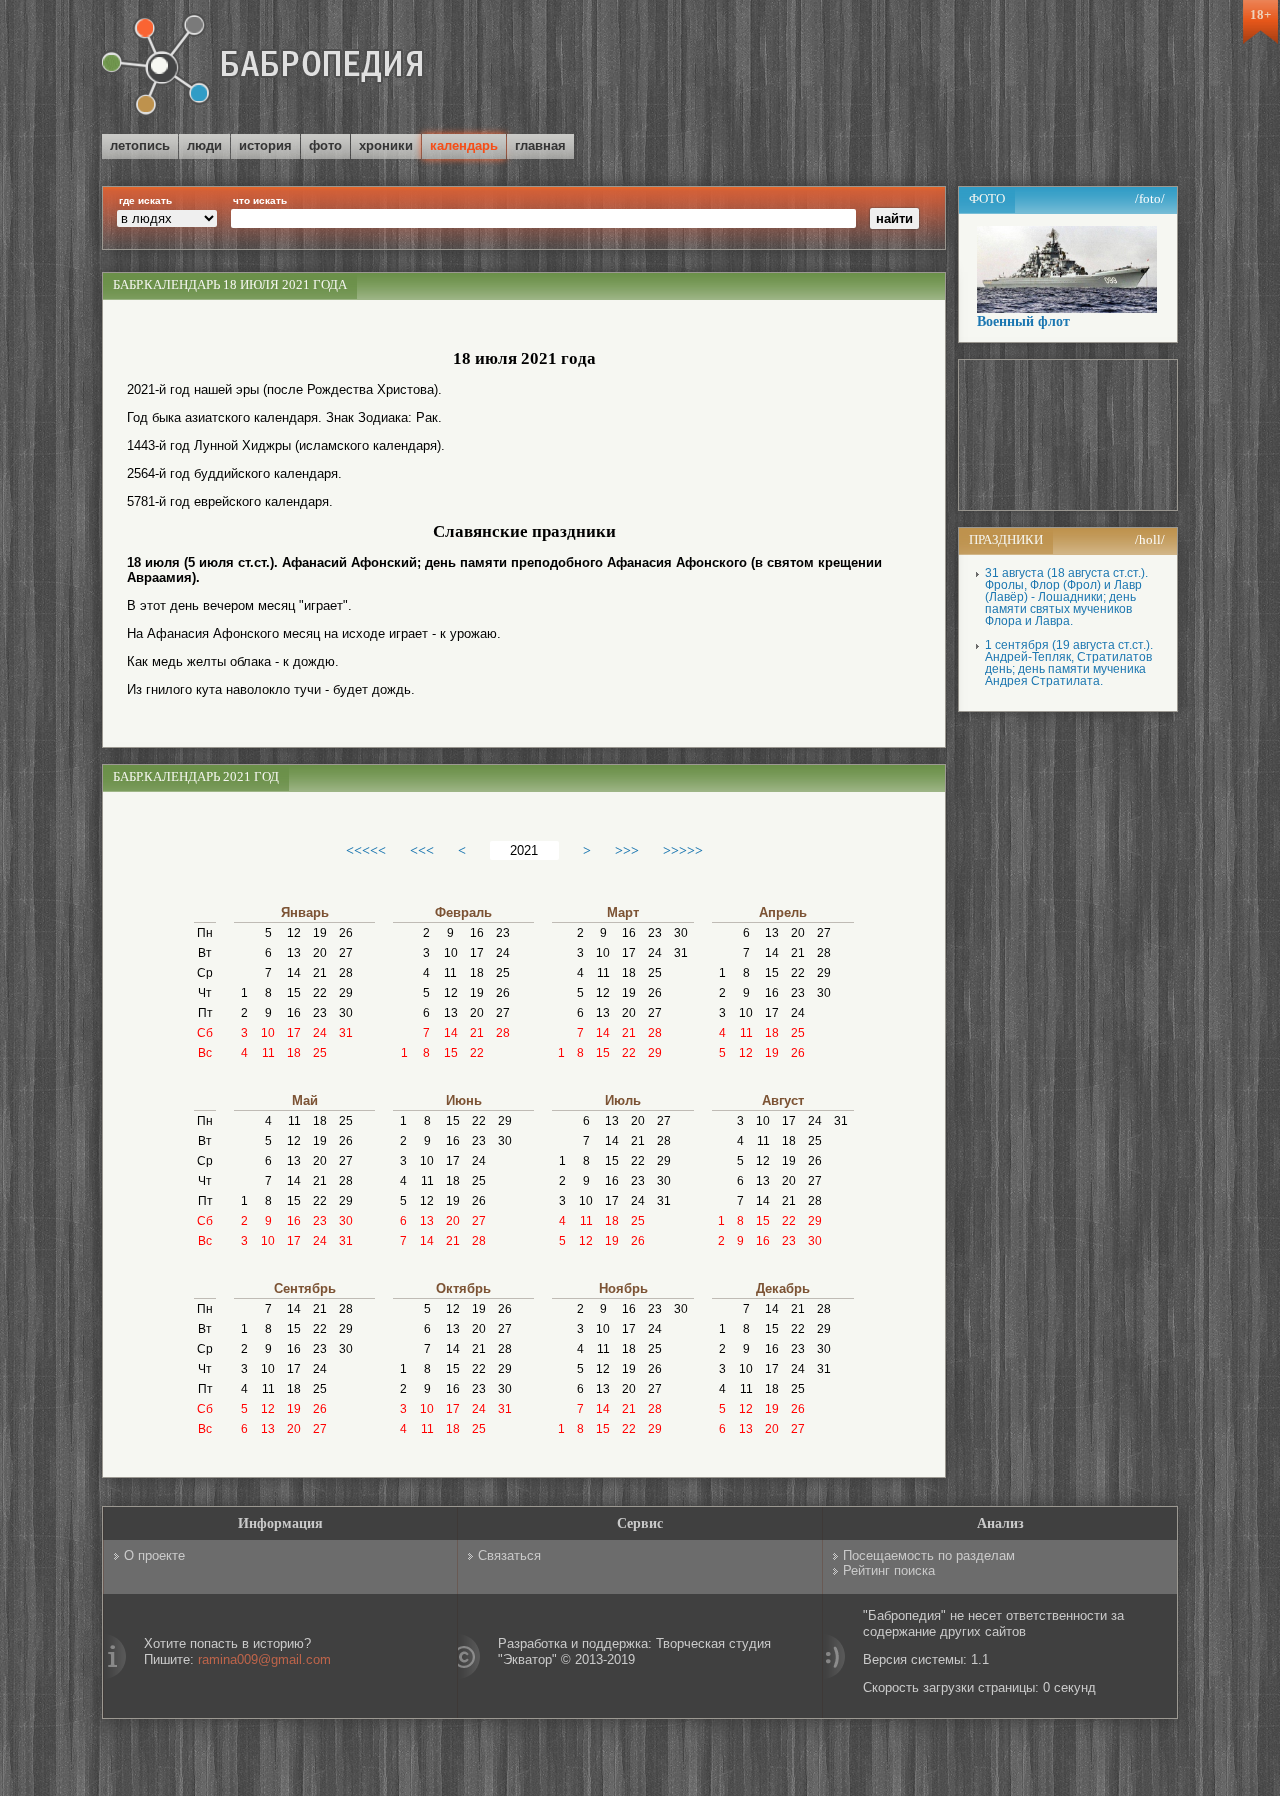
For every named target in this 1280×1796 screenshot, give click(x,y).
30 (346, 1013)
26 (346, 933)
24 (320, 1033)
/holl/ (1150, 539)
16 (294, 1013)
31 (346, 1033)
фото (325, 145)
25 (320, 1053)
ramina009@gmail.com (264, 1659)
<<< (422, 850)
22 (320, 993)
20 (320, 953)
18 (294, 1053)
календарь (464, 145)
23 (320, 1013)
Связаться (509, 1555)
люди (204, 145)
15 (294, 993)
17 (294, 1033)
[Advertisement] (944, 69)
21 (320, 973)
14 (294, 973)
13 (294, 953)
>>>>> (683, 850)
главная (540, 145)
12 (294, 933)
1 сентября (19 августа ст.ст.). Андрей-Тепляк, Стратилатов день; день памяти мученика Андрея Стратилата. (1069, 663)
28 (346, 973)
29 (346, 993)
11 (268, 1053)
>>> (627, 850)
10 (268, 1033)
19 (320, 933)
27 (346, 953)
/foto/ (1150, 198)
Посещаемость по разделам (929, 1555)
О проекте (154, 1555)
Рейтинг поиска (889, 1570)
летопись (140, 145)
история (265, 145)
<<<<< (366, 850)
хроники (386, 145)
